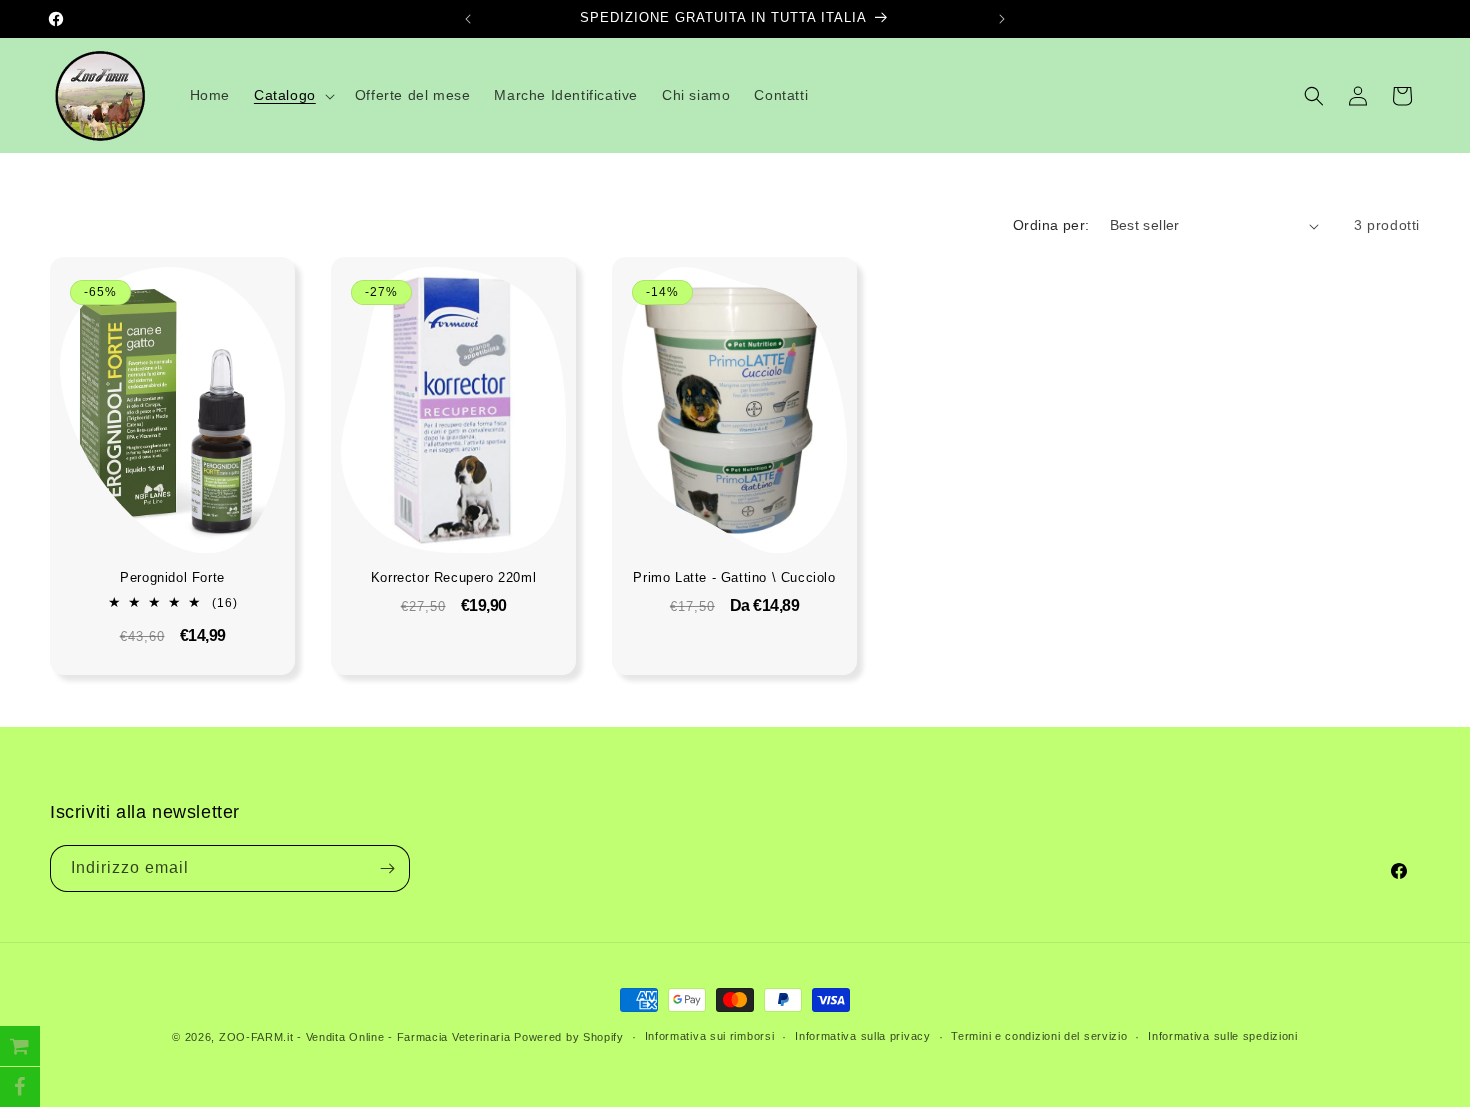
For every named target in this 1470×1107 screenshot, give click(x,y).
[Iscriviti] (387, 868)
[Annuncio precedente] (468, 19)
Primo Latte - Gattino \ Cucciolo (735, 577)
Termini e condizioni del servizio (1039, 1036)
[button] (292, 95)
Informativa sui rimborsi (710, 1036)
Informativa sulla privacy (863, 1036)
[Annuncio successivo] (1002, 19)
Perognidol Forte (172, 577)
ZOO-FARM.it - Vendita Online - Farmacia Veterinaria (365, 1037)
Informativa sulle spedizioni (1223, 1036)
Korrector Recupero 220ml (453, 577)
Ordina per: (1051, 225)
